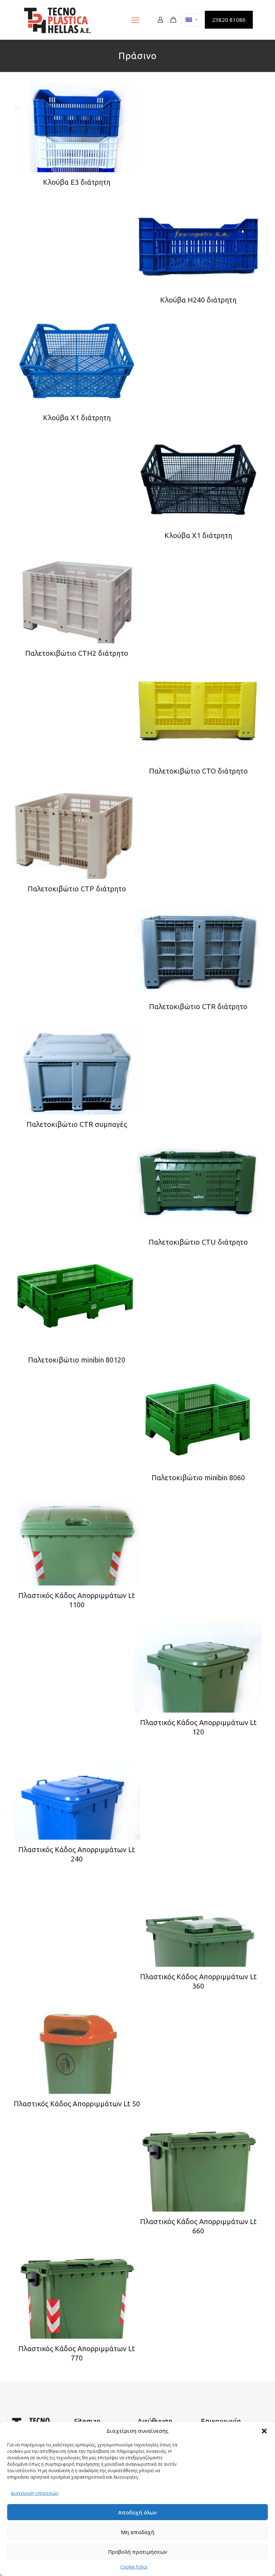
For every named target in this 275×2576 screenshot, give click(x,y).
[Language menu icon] (191, 20)
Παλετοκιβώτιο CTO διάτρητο (198, 771)
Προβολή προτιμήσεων (138, 2552)
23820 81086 (229, 20)
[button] (264, 2431)
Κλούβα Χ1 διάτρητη (77, 418)
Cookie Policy (134, 2567)
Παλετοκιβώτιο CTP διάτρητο (77, 889)
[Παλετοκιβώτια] (57, 20)
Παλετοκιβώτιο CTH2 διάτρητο (77, 653)
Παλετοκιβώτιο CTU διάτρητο (198, 1242)
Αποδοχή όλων (137, 2512)
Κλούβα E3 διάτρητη (77, 182)
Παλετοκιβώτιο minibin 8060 (198, 1478)
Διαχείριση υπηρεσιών (35, 2493)
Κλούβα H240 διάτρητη (198, 300)
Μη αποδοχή (138, 2532)
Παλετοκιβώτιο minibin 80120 (77, 1360)
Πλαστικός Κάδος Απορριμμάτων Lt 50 (77, 2104)
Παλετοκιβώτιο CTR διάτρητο (198, 1006)
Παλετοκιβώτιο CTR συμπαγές (77, 1124)
